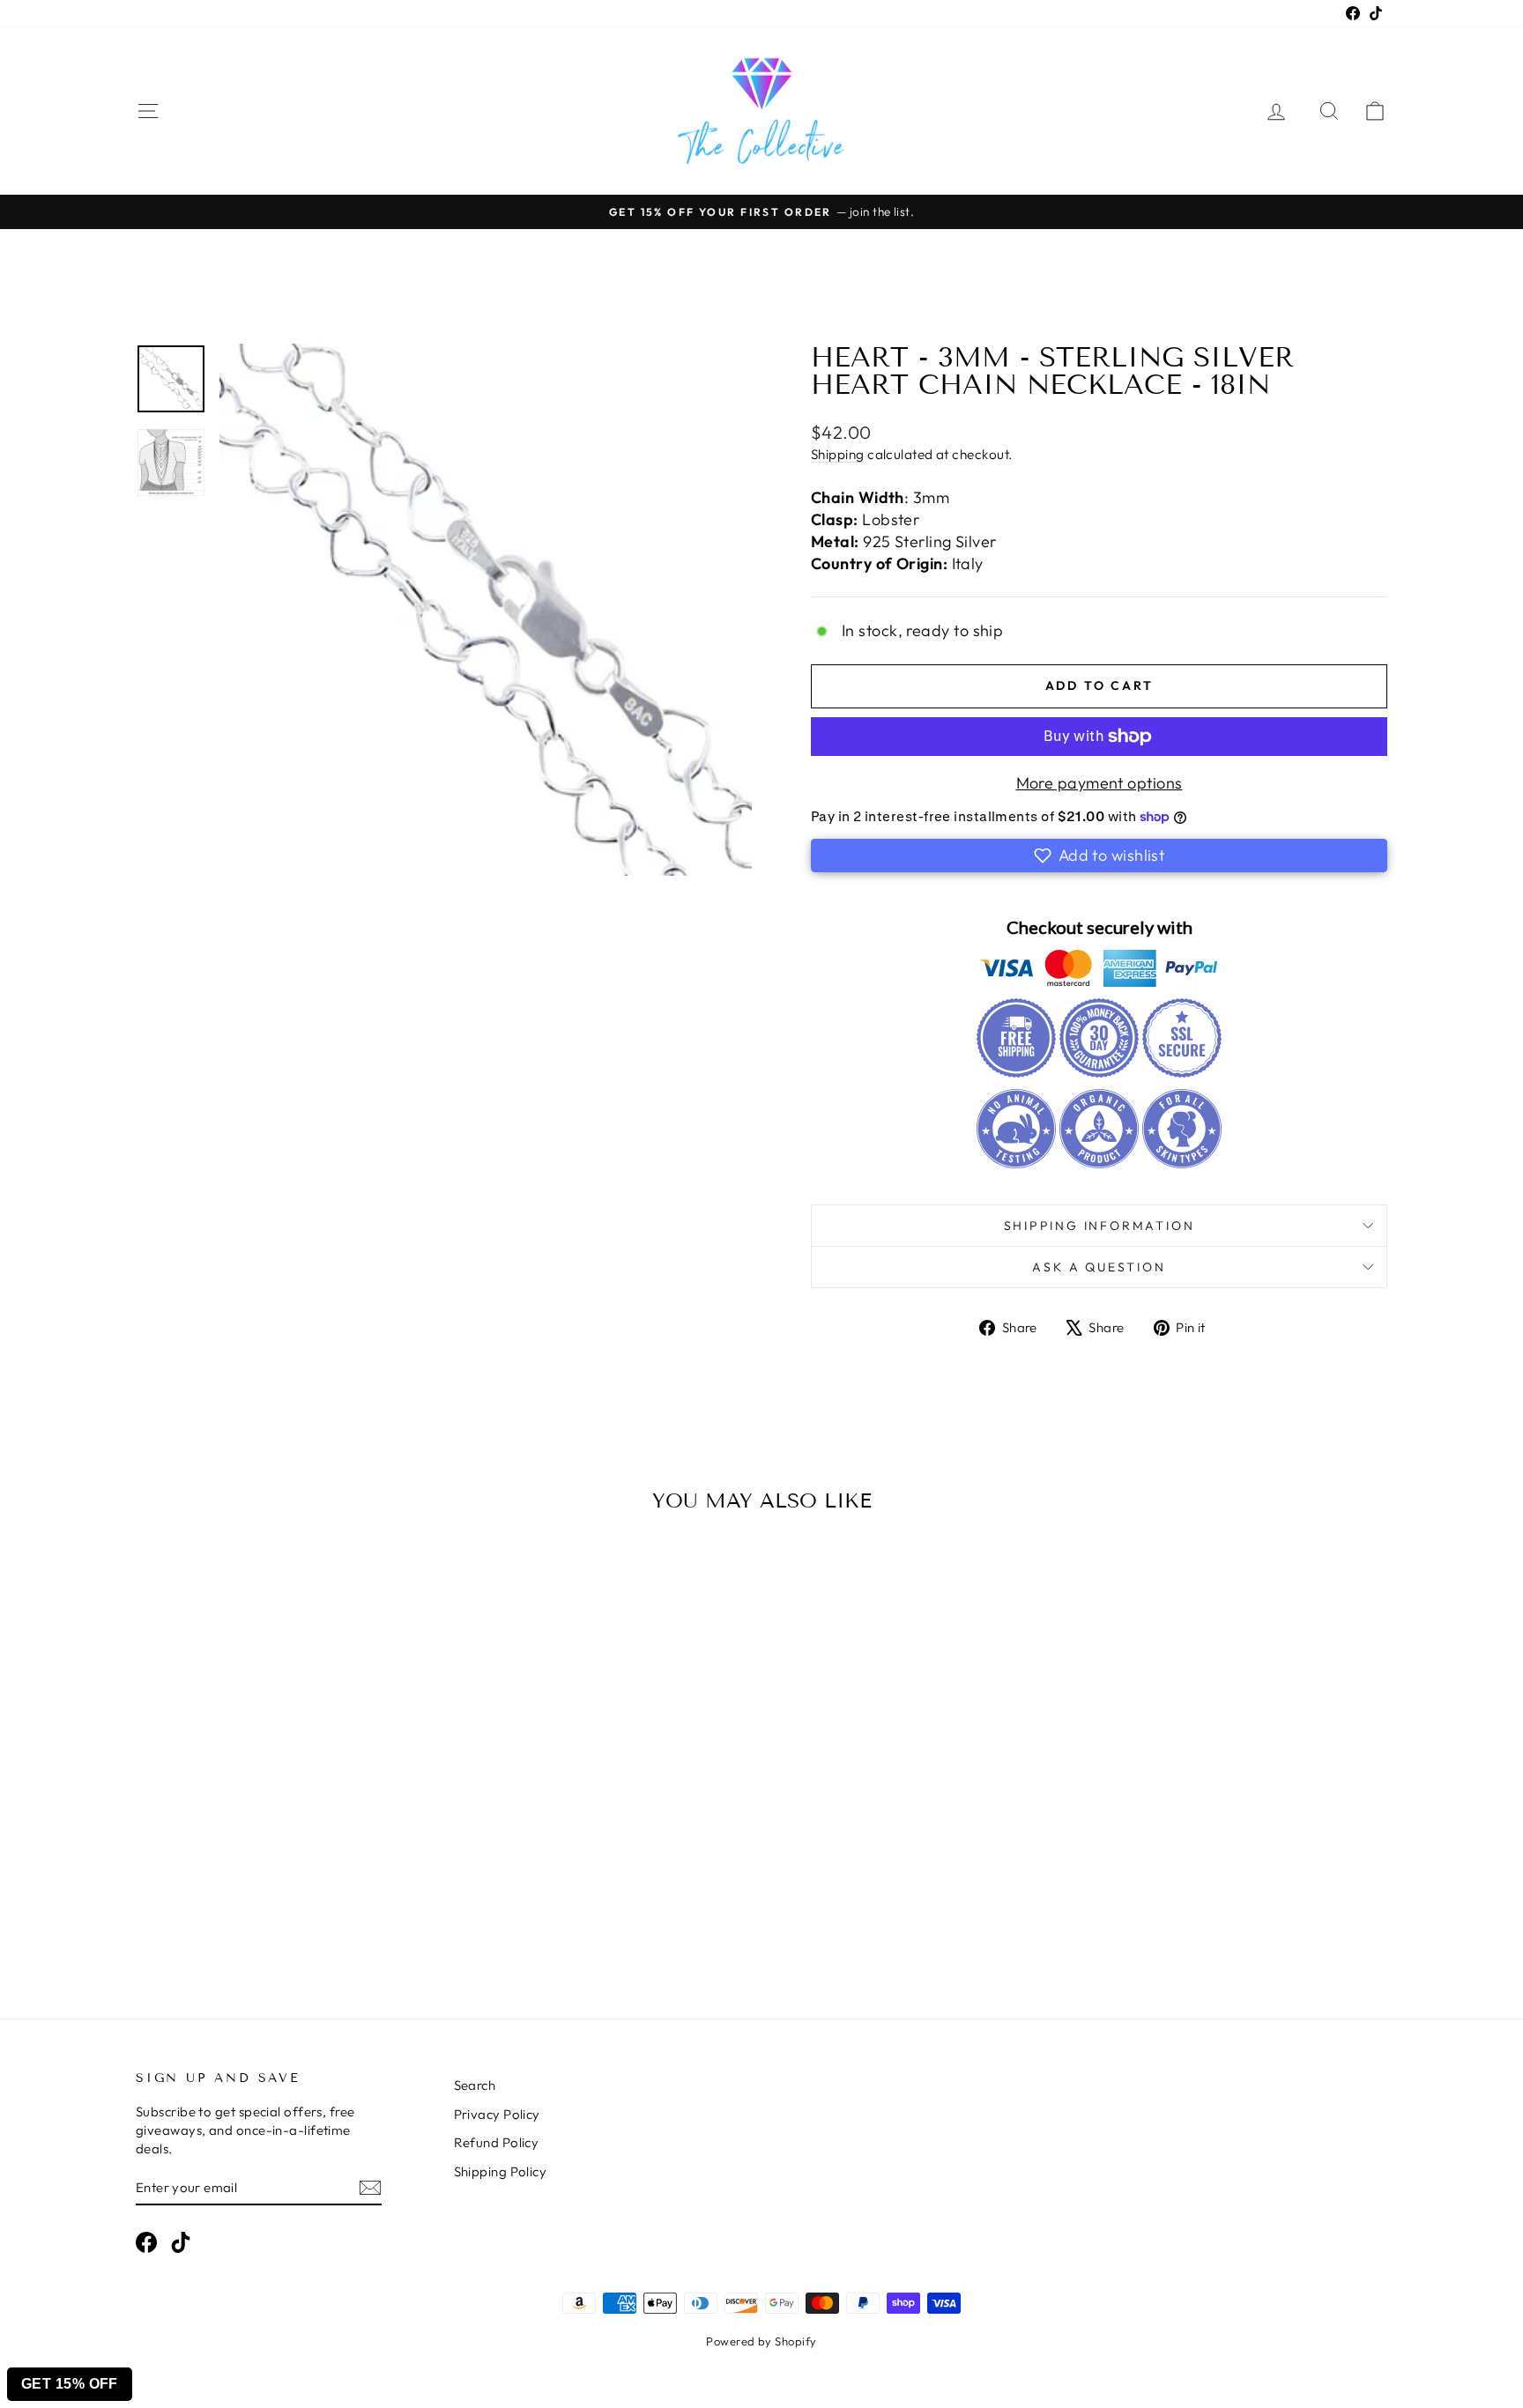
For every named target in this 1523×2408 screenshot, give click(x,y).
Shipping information (1100, 1226)
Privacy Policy (497, 2114)
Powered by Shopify (761, 2341)
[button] (1099, 856)
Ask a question (1099, 1267)
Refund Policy (497, 2142)
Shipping (838, 454)
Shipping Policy (501, 2171)
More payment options (1100, 783)
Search (475, 2085)
